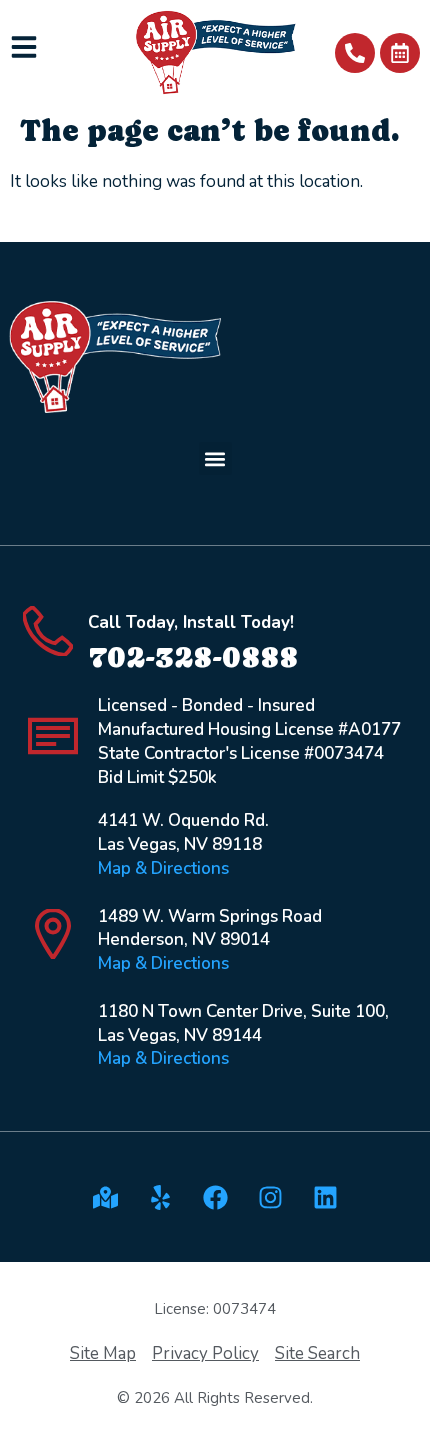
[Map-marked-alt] (105, 1197)
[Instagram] (270, 1197)
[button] (215, 458)
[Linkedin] (325, 1197)
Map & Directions (163, 868)
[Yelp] (160, 1197)
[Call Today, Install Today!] (48, 631)
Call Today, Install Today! (191, 622)
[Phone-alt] (355, 53)
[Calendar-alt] (400, 53)
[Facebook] (215, 1197)
